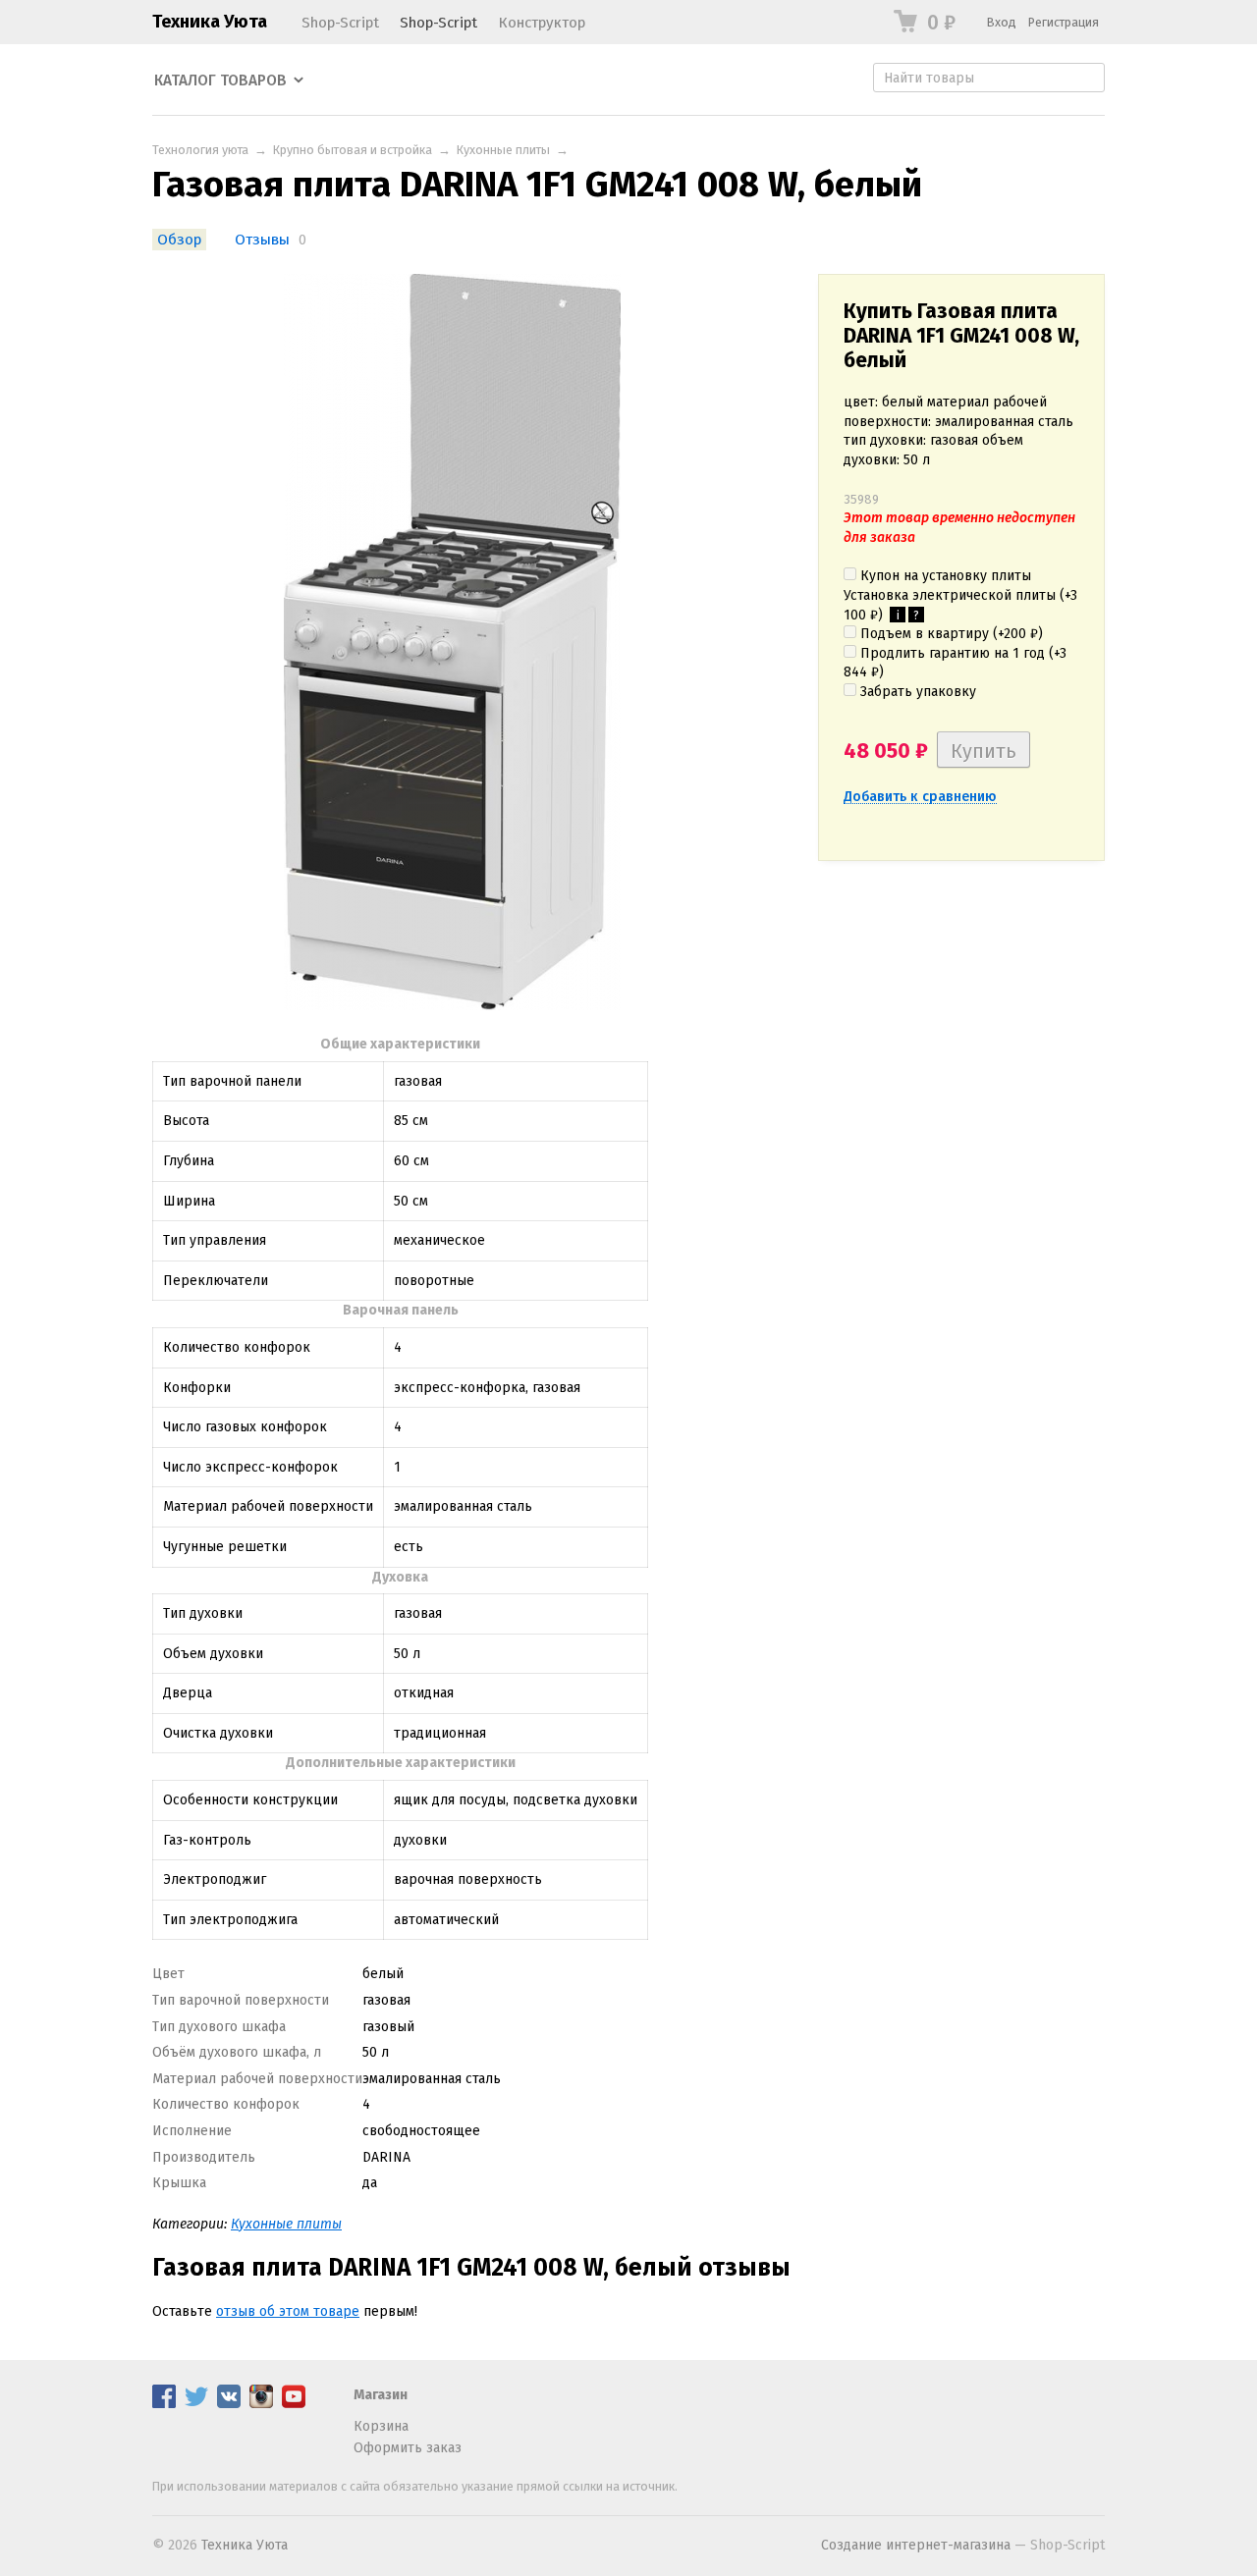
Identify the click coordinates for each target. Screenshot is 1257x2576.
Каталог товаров (220, 80)
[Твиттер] (196, 2404)
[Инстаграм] (261, 2404)
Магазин (381, 2395)
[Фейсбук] (164, 2404)
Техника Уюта (210, 22)
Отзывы (262, 240)
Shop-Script (340, 23)
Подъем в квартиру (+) (950, 634)
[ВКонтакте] (229, 2404)
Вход (1002, 22)
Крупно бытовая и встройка (353, 150)
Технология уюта (200, 150)
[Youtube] (294, 2404)
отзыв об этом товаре (288, 2311)
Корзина (381, 2426)
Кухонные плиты (503, 150)
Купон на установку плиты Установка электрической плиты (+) (960, 595)
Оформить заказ (408, 2448)
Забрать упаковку (916, 692)
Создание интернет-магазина (916, 2545)
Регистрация (1064, 22)
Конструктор (542, 23)
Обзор (179, 240)
